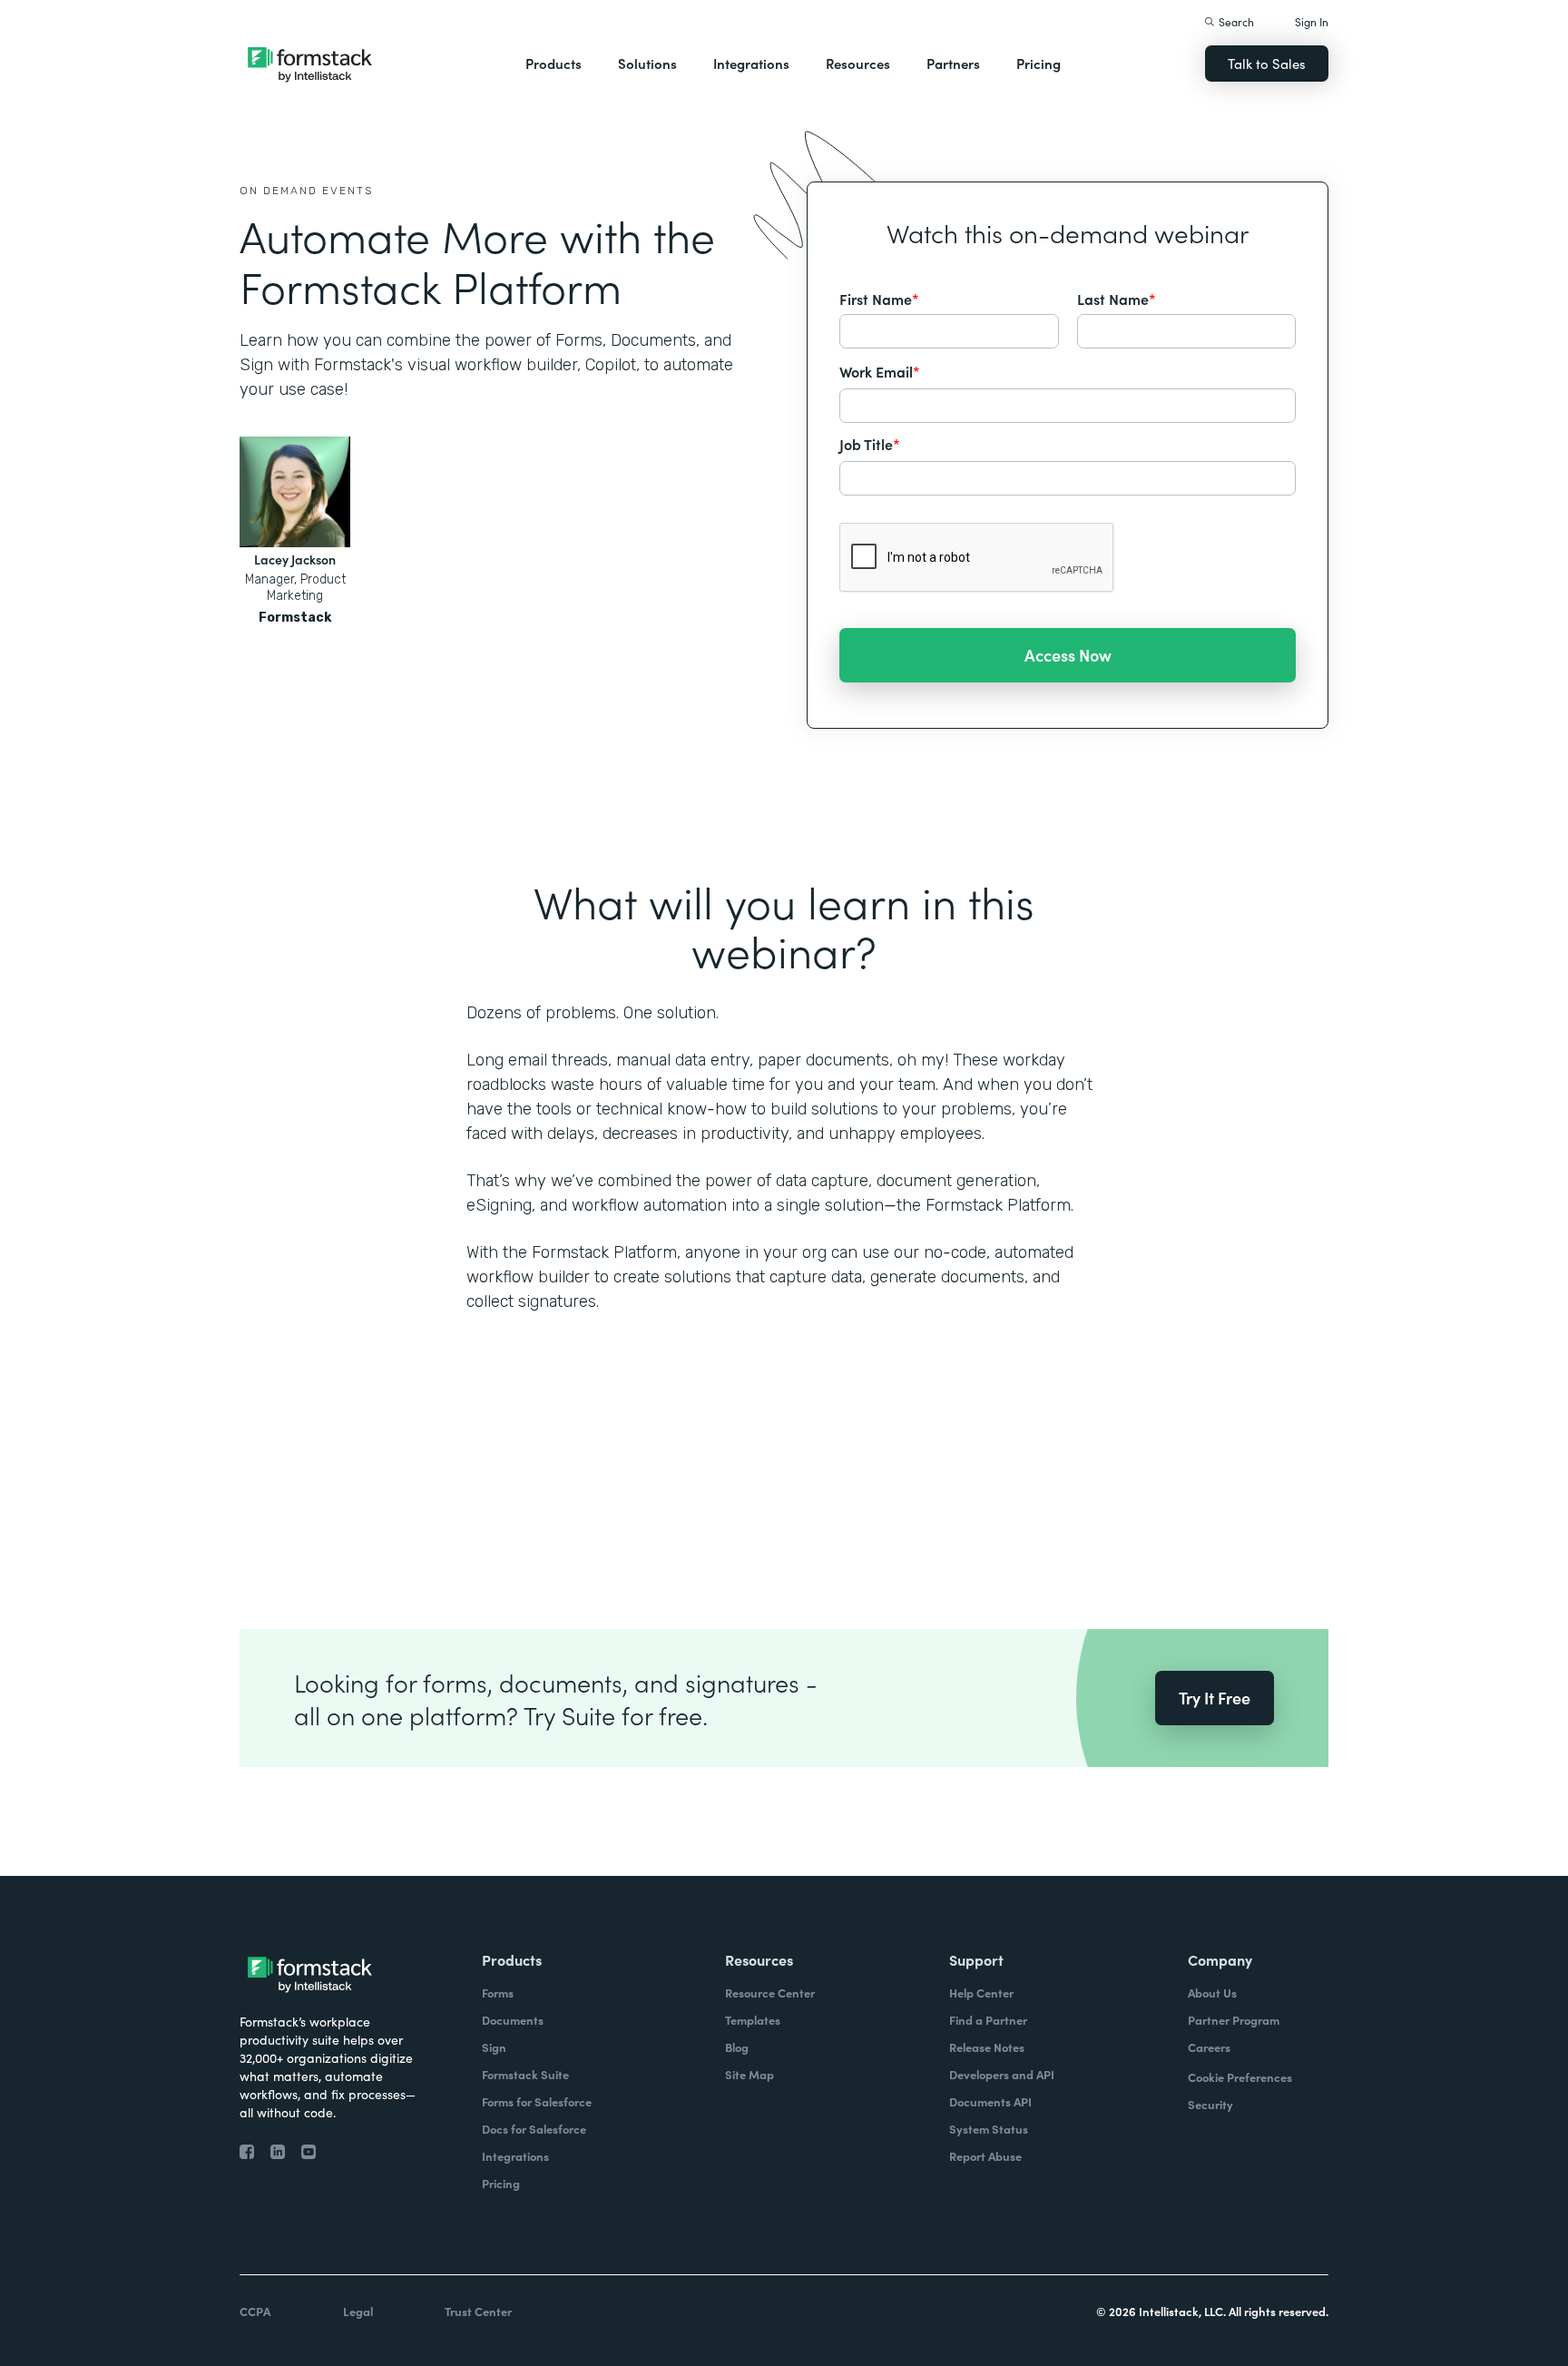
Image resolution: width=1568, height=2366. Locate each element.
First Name (879, 299)
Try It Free (1215, 1698)
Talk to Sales (1267, 63)
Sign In (1312, 21)
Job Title (870, 444)
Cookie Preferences (1240, 2077)
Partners (953, 63)
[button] (554, 64)
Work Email (880, 371)
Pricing (1039, 63)
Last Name (1117, 299)
